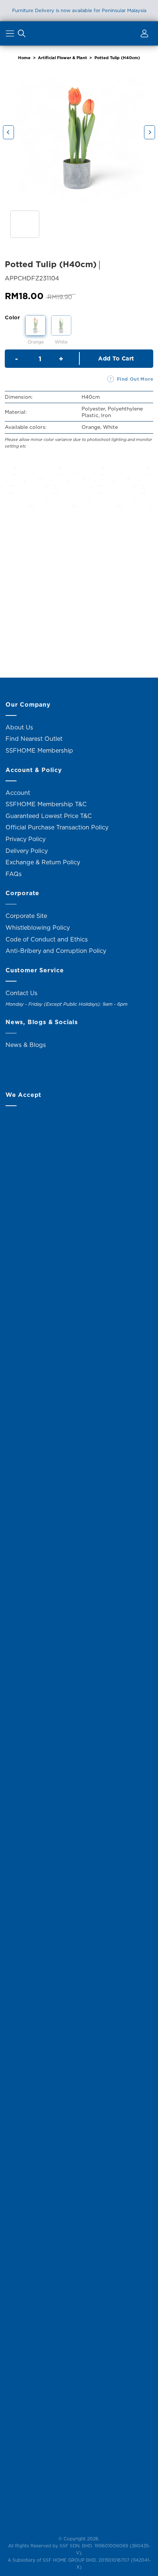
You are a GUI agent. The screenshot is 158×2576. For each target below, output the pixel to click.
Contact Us (21, 993)
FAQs (14, 874)
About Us (19, 727)
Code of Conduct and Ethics (47, 939)
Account (18, 793)
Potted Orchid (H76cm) (40, 610)
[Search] (22, 35)
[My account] (143, 35)
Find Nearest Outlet (34, 739)
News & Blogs (26, 1045)
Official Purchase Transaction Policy (57, 827)
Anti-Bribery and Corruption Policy (56, 951)
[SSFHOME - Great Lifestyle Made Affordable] (79, 33)
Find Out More (135, 379)
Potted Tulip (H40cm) (117, 58)
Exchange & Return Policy (43, 862)
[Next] (150, 132)
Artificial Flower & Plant (62, 58)
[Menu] (11, 35)
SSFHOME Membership (39, 750)
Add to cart (116, 358)
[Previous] (8, 132)
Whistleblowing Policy (38, 928)
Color (12, 317)
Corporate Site (26, 916)
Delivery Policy (27, 851)
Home (24, 58)
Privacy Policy (26, 839)
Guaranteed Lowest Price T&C (49, 816)
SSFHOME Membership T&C (46, 804)
